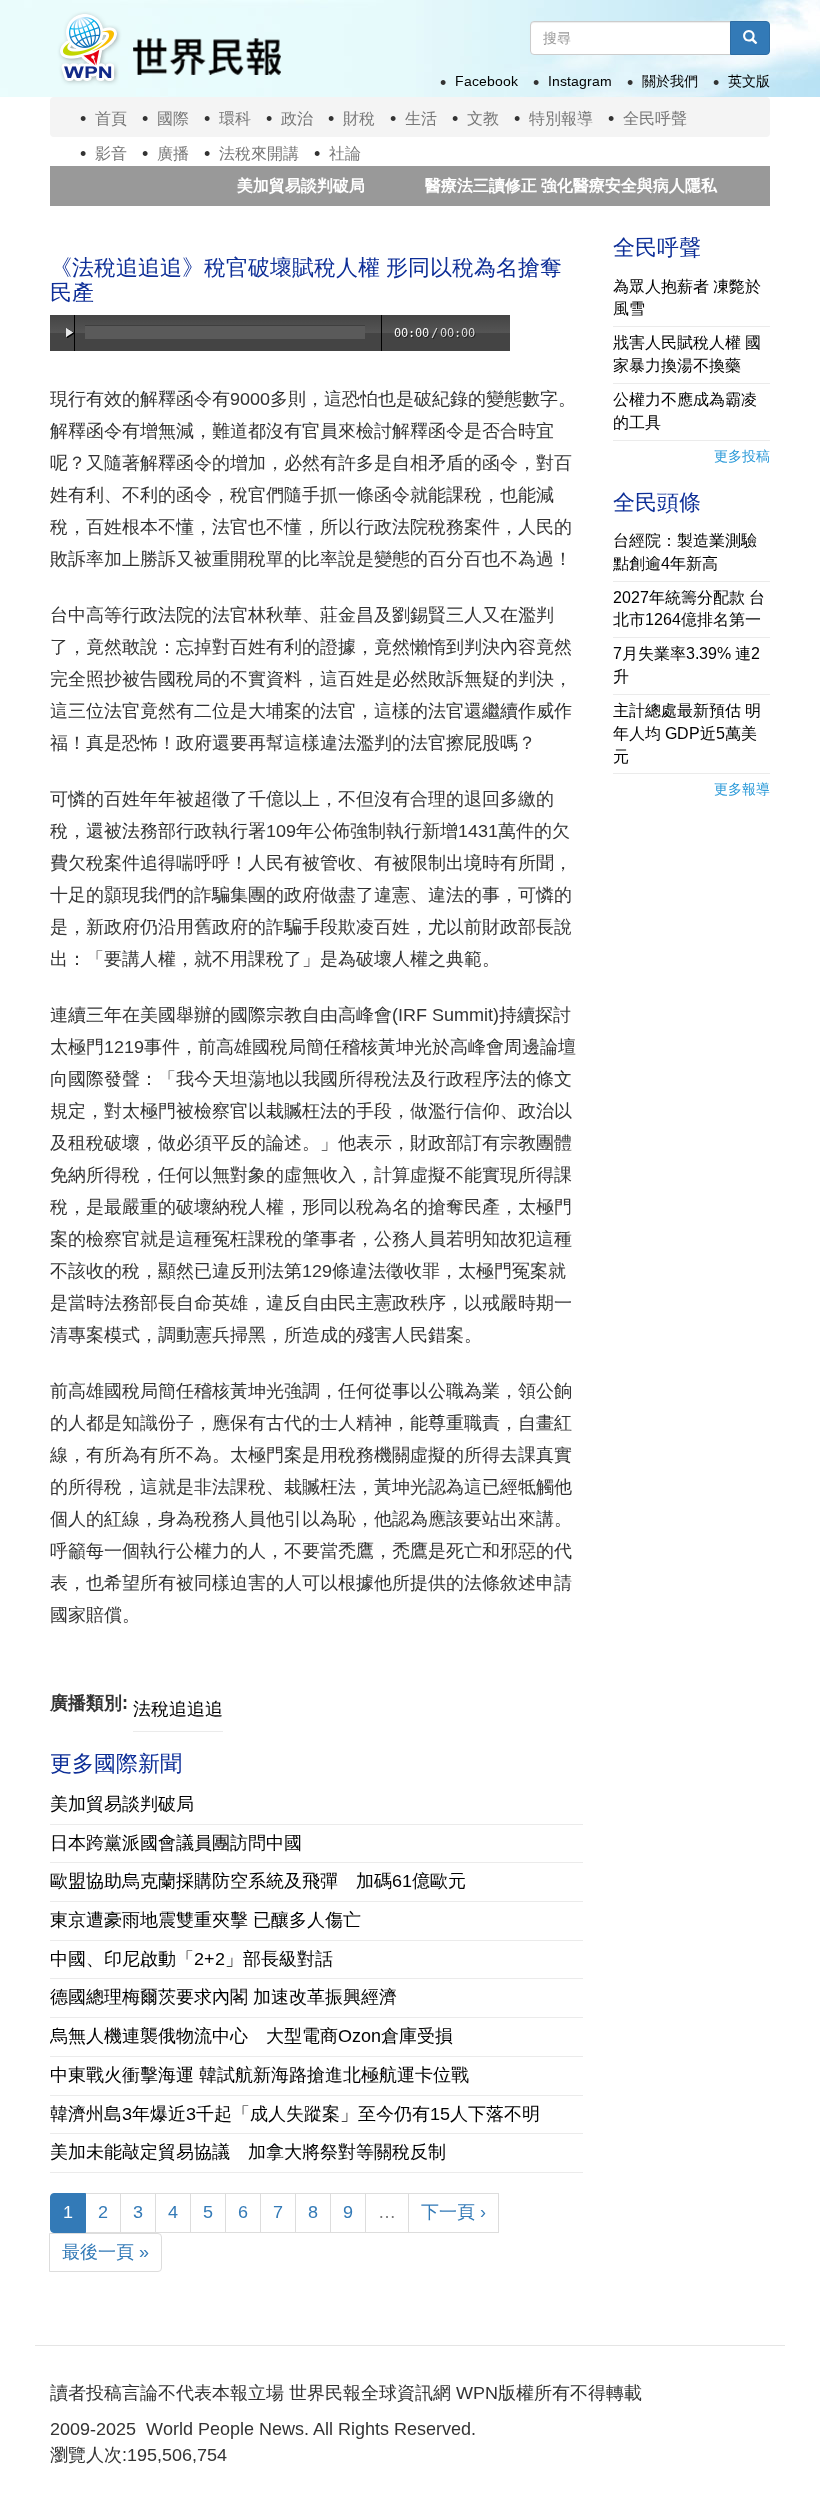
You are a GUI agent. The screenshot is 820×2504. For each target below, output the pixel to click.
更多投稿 (742, 456)
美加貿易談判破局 (256, 185)
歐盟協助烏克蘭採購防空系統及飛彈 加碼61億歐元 (258, 1881)
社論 (345, 153)
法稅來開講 (259, 153)
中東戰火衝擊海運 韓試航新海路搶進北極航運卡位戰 (259, 2075)
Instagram (580, 81)
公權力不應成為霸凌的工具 (685, 411)
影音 (111, 153)
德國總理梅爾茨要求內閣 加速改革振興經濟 (223, 1997)
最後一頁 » (105, 2252)
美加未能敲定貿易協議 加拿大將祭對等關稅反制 (248, 2152)
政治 (297, 118)
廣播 (173, 153)
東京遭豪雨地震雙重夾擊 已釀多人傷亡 (205, 1920)
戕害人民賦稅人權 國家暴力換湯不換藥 (687, 354)
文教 (483, 118)
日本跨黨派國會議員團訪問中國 (176, 1843)
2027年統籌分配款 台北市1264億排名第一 (689, 609)
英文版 (749, 81)
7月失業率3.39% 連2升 (686, 665)
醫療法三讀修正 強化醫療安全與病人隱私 (526, 185)
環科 (235, 118)
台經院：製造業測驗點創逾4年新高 (685, 552)
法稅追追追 (178, 1709)
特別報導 (561, 118)
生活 (421, 118)
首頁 (111, 118)
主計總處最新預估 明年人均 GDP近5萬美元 (687, 733)
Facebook (486, 81)
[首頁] (169, 48)
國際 (173, 118)
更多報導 (742, 789)
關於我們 (670, 81)
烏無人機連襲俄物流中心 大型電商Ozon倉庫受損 (251, 2036)
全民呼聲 (655, 118)
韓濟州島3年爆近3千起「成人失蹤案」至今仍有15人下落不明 (295, 2114)
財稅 (359, 118)
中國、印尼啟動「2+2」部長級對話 (191, 1959)
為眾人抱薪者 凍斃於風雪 (687, 298)
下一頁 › (453, 2212)
